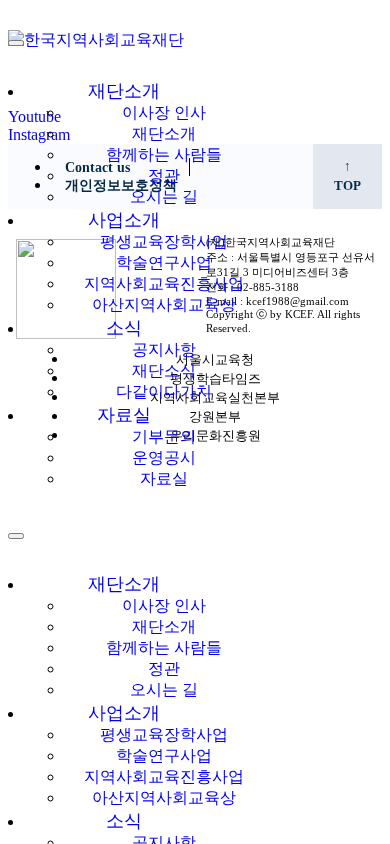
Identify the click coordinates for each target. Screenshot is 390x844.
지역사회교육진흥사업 (164, 283)
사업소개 (124, 220)
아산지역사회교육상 (164, 304)
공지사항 (164, 349)
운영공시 (164, 457)
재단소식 (164, 370)
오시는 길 (164, 196)
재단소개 (124, 91)
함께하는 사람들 (164, 154)
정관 (164, 175)
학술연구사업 (164, 262)
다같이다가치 (164, 391)
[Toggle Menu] (16, 43)
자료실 (124, 415)
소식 (124, 328)
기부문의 (164, 436)
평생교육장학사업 (164, 241)
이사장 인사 (164, 112)
